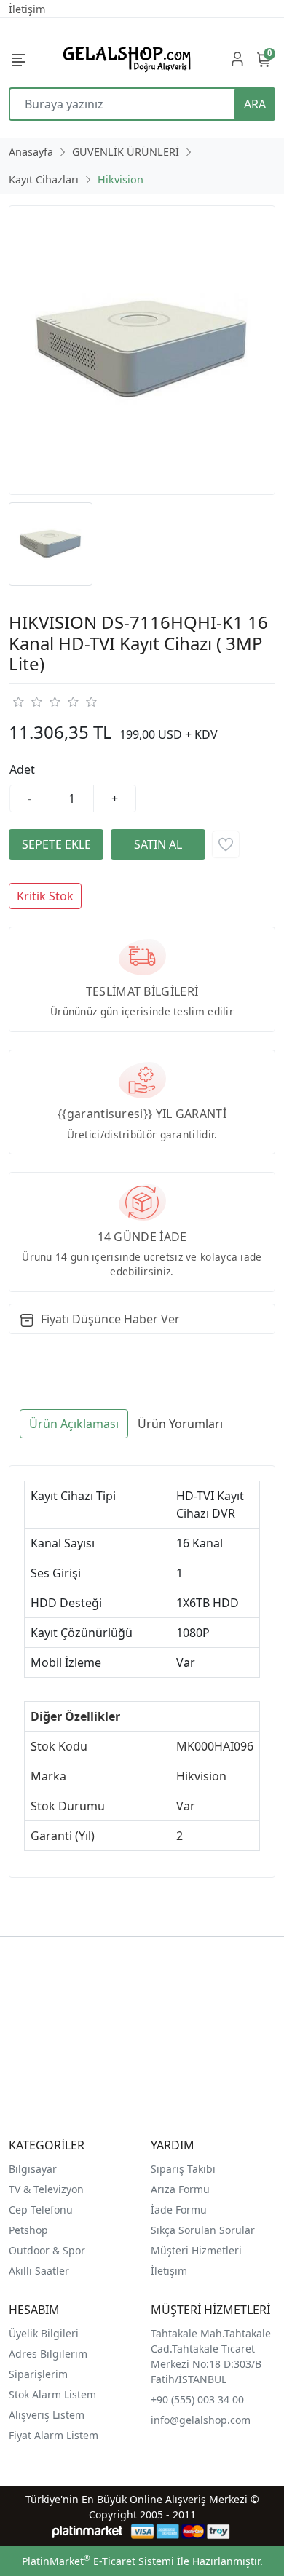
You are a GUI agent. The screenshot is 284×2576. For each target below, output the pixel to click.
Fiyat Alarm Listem (54, 2435)
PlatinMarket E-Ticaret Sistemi (98, 2561)
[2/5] (27, 702)
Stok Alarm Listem (52, 2394)
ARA (255, 104)
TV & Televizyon (46, 2189)
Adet (22, 769)
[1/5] (18, 702)
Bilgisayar (33, 2169)
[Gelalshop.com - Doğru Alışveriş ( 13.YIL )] (125, 59)
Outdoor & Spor (47, 2250)
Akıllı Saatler (39, 2271)
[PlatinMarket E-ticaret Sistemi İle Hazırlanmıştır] (88, 2531)
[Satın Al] (158, 844)
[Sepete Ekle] (56, 844)
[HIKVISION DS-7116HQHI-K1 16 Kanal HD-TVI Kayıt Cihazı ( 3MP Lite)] (142, 350)
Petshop (28, 2230)
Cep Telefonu (41, 2210)
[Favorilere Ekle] (226, 844)
